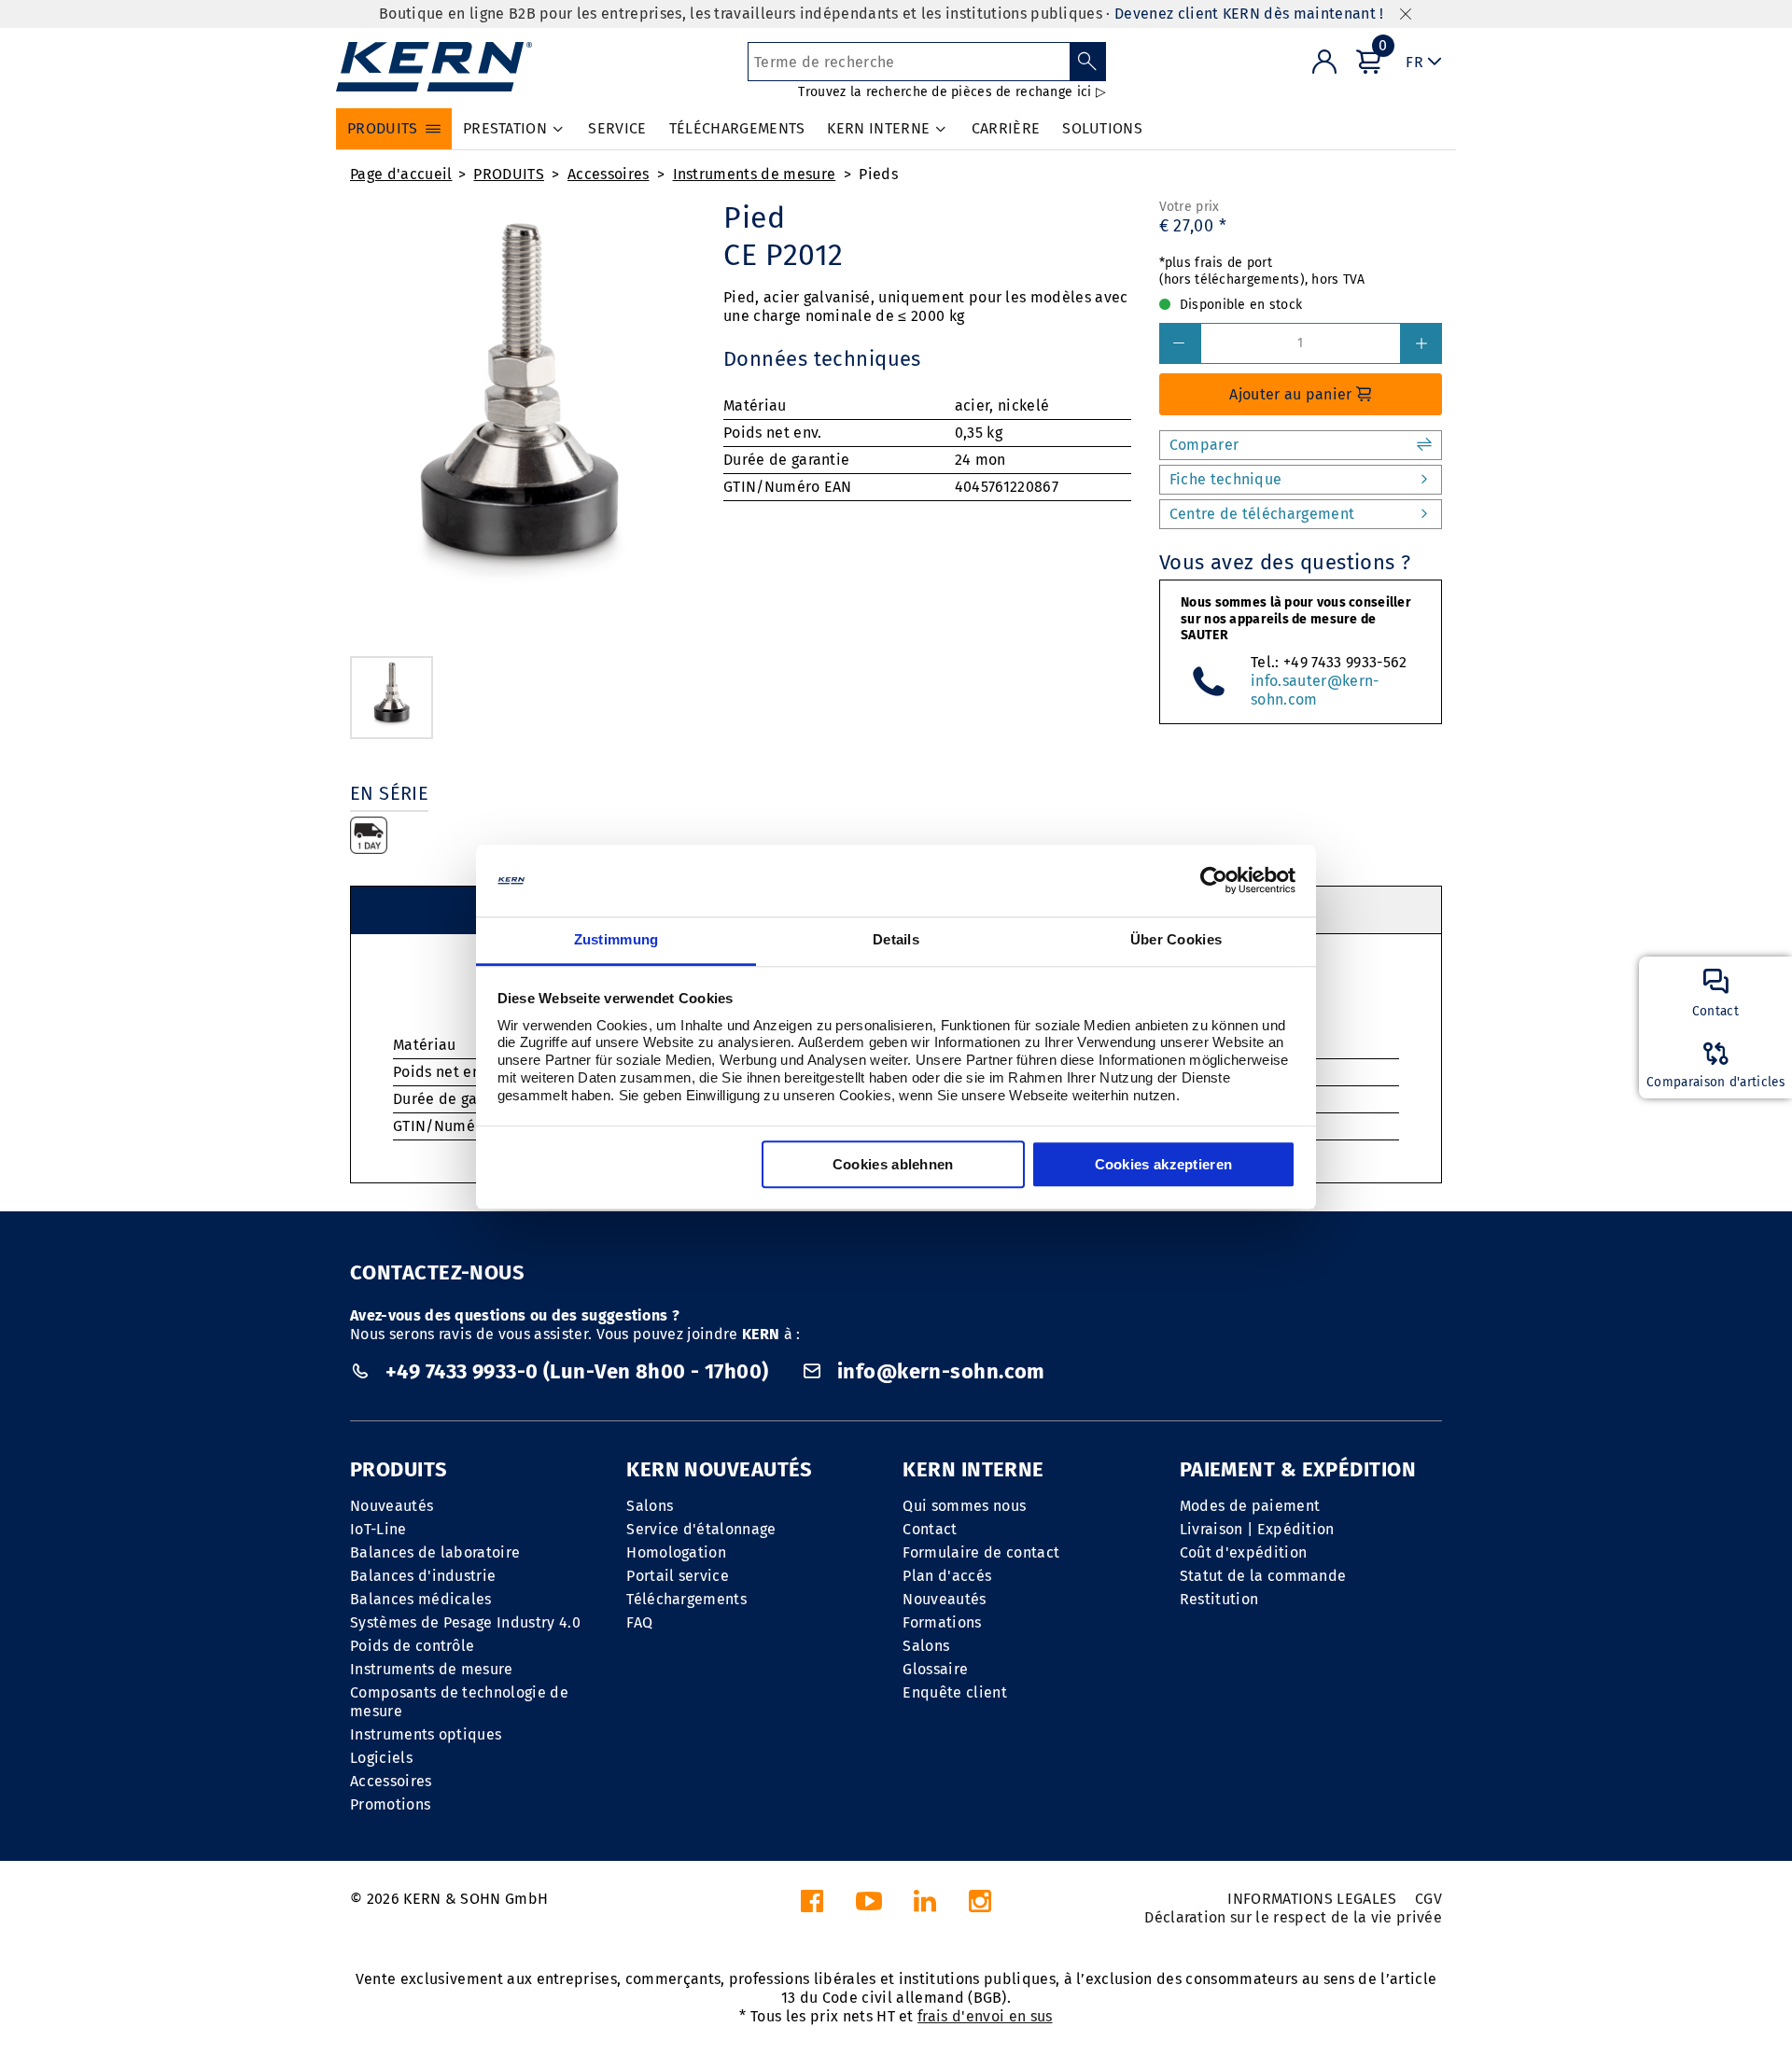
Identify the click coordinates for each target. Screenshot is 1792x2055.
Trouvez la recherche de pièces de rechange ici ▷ (952, 92)
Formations (942, 1622)
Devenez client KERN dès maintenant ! (1249, 14)
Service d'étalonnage (701, 1529)
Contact (930, 1529)
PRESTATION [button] (505, 128)
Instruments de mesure (755, 174)
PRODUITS (509, 174)
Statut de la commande (1263, 1576)
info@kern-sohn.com (939, 1371)
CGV (1428, 1899)
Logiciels (381, 1758)
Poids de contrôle (412, 1646)
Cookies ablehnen (893, 1164)
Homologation (676, 1552)
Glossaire (935, 1669)
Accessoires (609, 174)
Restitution (1219, 1599)
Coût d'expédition (1243, 1552)
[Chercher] (1088, 62)
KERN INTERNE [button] (878, 128)
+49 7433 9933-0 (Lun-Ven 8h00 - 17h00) (577, 1371)
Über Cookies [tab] (1176, 939)
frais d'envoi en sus (985, 2016)
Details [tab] (896, 939)
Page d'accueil (401, 174)
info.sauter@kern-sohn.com (1315, 690)
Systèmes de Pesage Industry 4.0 (465, 1622)
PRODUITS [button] (383, 128)
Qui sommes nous (964, 1506)
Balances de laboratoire (435, 1552)
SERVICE (617, 128)
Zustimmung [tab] (616, 939)
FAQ (639, 1622)
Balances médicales (421, 1599)
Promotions (390, 1804)
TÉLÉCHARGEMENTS (737, 128)
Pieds (878, 174)
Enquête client (954, 1692)
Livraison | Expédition (1257, 1529)
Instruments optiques (426, 1734)
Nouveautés (392, 1506)
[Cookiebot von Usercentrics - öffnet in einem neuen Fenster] (1214, 881)
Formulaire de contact (981, 1552)
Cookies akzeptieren (1164, 1164)
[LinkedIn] (925, 1906)
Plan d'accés (947, 1576)
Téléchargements (686, 1599)
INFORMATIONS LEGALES (1312, 1899)
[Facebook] (812, 1906)
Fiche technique (1226, 479)
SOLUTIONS (1102, 128)
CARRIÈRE (1006, 128)
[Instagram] (980, 1906)
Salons (650, 1506)
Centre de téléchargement (1262, 514)
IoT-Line (378, 1529)
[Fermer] (1406, 14)
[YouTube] (869, 1906)
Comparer (1204, 445)
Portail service (678, 1576)
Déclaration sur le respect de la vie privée (1293, 1917)
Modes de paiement (1250, 1506)
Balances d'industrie (423, 1576)
